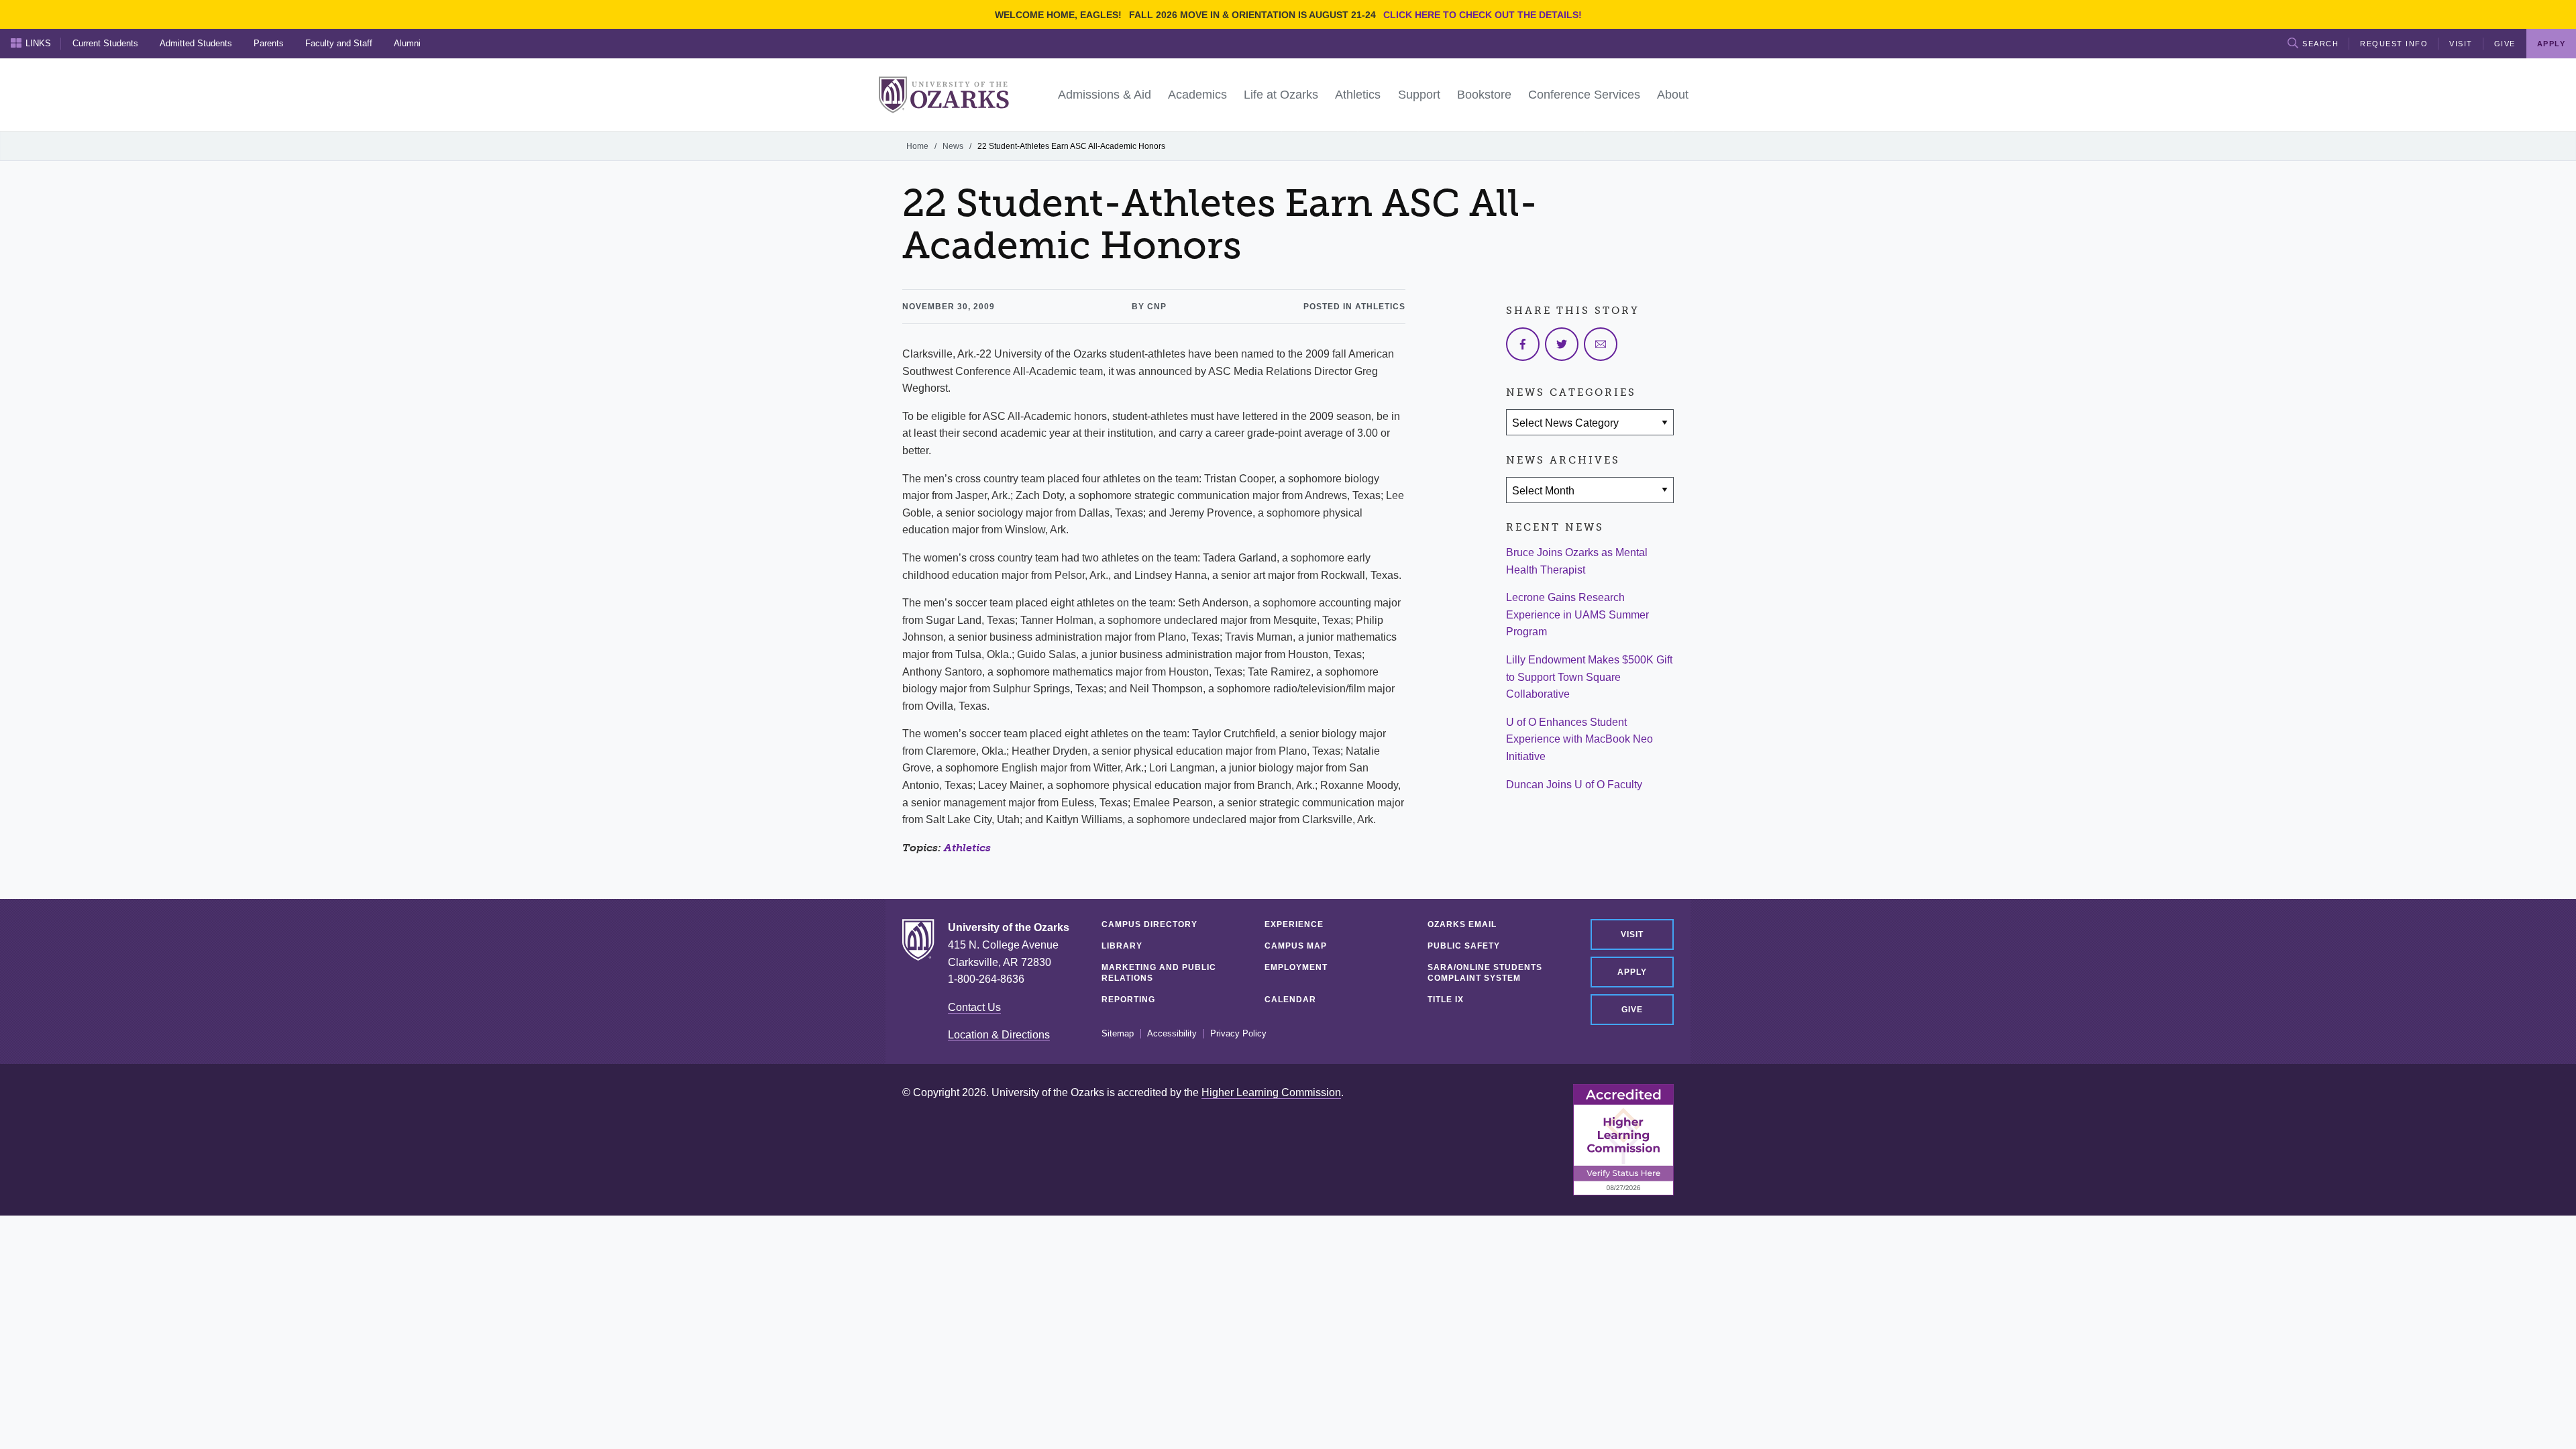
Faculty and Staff (339, 43)
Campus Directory (1149, 924)
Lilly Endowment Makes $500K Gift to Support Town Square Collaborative (1589, 677)
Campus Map (1296, 946)
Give (2505, 44)
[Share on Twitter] (1562, 344)
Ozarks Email (1462, 924)
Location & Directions (999, 1035)
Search (2320, 44)
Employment (1296, 967)
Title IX (1446, 1000)
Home (917, 146)
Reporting (1128, 1000)
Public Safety (1464, 946)
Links (38, 43)
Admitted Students (196, 43)
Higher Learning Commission (1271, 1092)
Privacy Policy (1238, 1034)
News (953, 146)
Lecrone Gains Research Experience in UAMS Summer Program (1577, 614)
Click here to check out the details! (1483, 15)
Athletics (967, 848)
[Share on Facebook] (1523, 344)
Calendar (1290, 1000)
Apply (1632, 972)
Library (1122, 946)
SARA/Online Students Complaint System (1485, 973)
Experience (1294, 924)
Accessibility (1172, 1034)
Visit (2461, 44)
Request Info (2394, 44)
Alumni (407, 43)
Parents (269, 43)
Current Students (105, 43)
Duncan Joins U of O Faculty (1574, 785)
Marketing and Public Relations (1159, 973)
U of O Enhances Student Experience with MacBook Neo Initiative (1579, 739)
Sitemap (1118, 1034)
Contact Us (974, 1007)
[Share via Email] (1601, 344)
